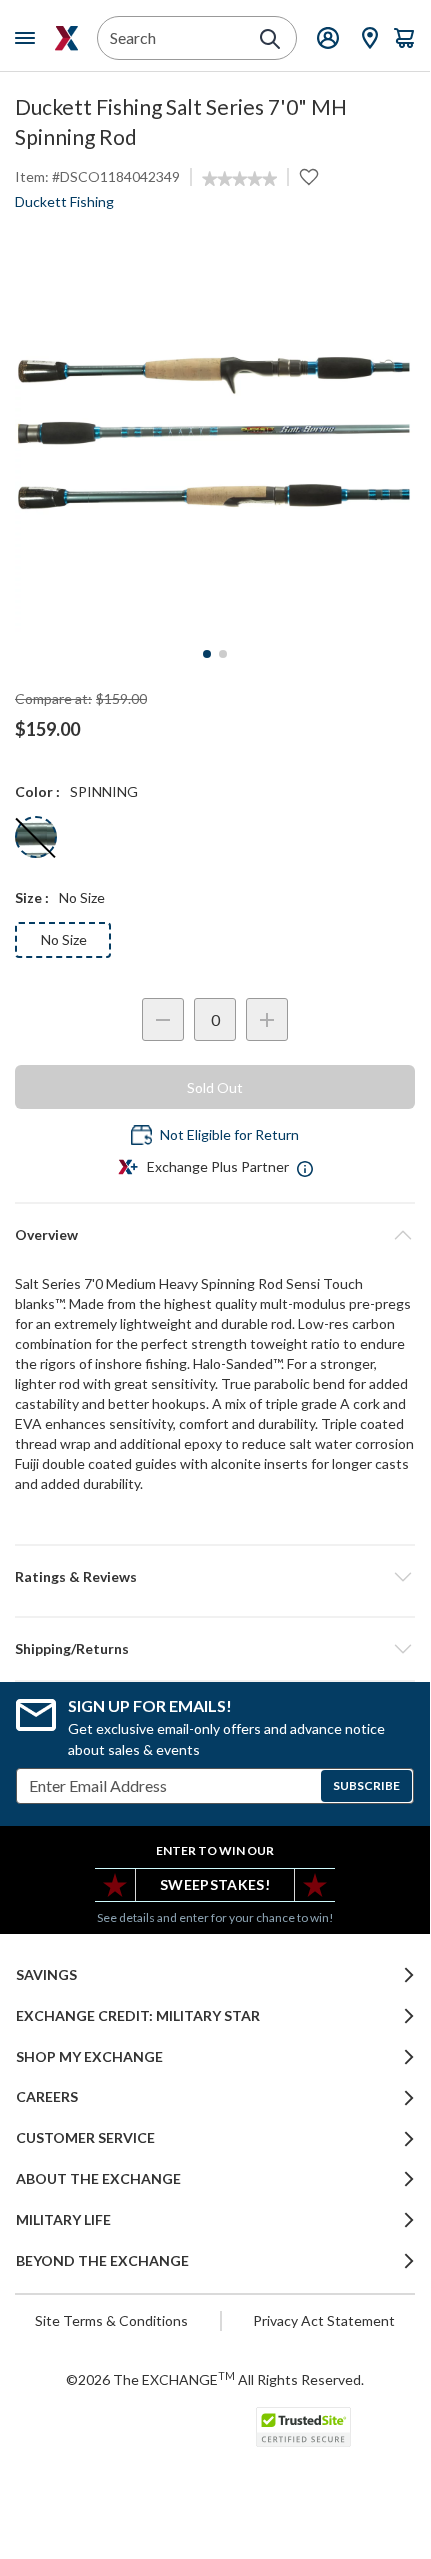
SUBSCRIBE (366, 1785)
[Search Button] (270, 39)
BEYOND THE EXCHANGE (102, 2261)
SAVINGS (46, 1975)
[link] (239, 179)
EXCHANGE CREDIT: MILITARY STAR (138, 2016)
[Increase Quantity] (267, 1019)
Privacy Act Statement (324, 2320)
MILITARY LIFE (63, 2220)
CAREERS (47, 2097)
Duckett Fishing (64, 201)
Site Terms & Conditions (111, 2320)
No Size (64, 939)
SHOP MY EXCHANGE (89, 2057)
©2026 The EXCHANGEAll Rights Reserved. (215, 2379)
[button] (215, 1577)
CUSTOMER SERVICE (85, 2138)
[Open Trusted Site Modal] (303, 2427)
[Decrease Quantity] (163, 1019)
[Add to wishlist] (309, 177)
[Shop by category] (29, 38)
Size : (32, 897)
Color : (37, 791)
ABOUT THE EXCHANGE (98, 2179)
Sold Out (215, 1087)
